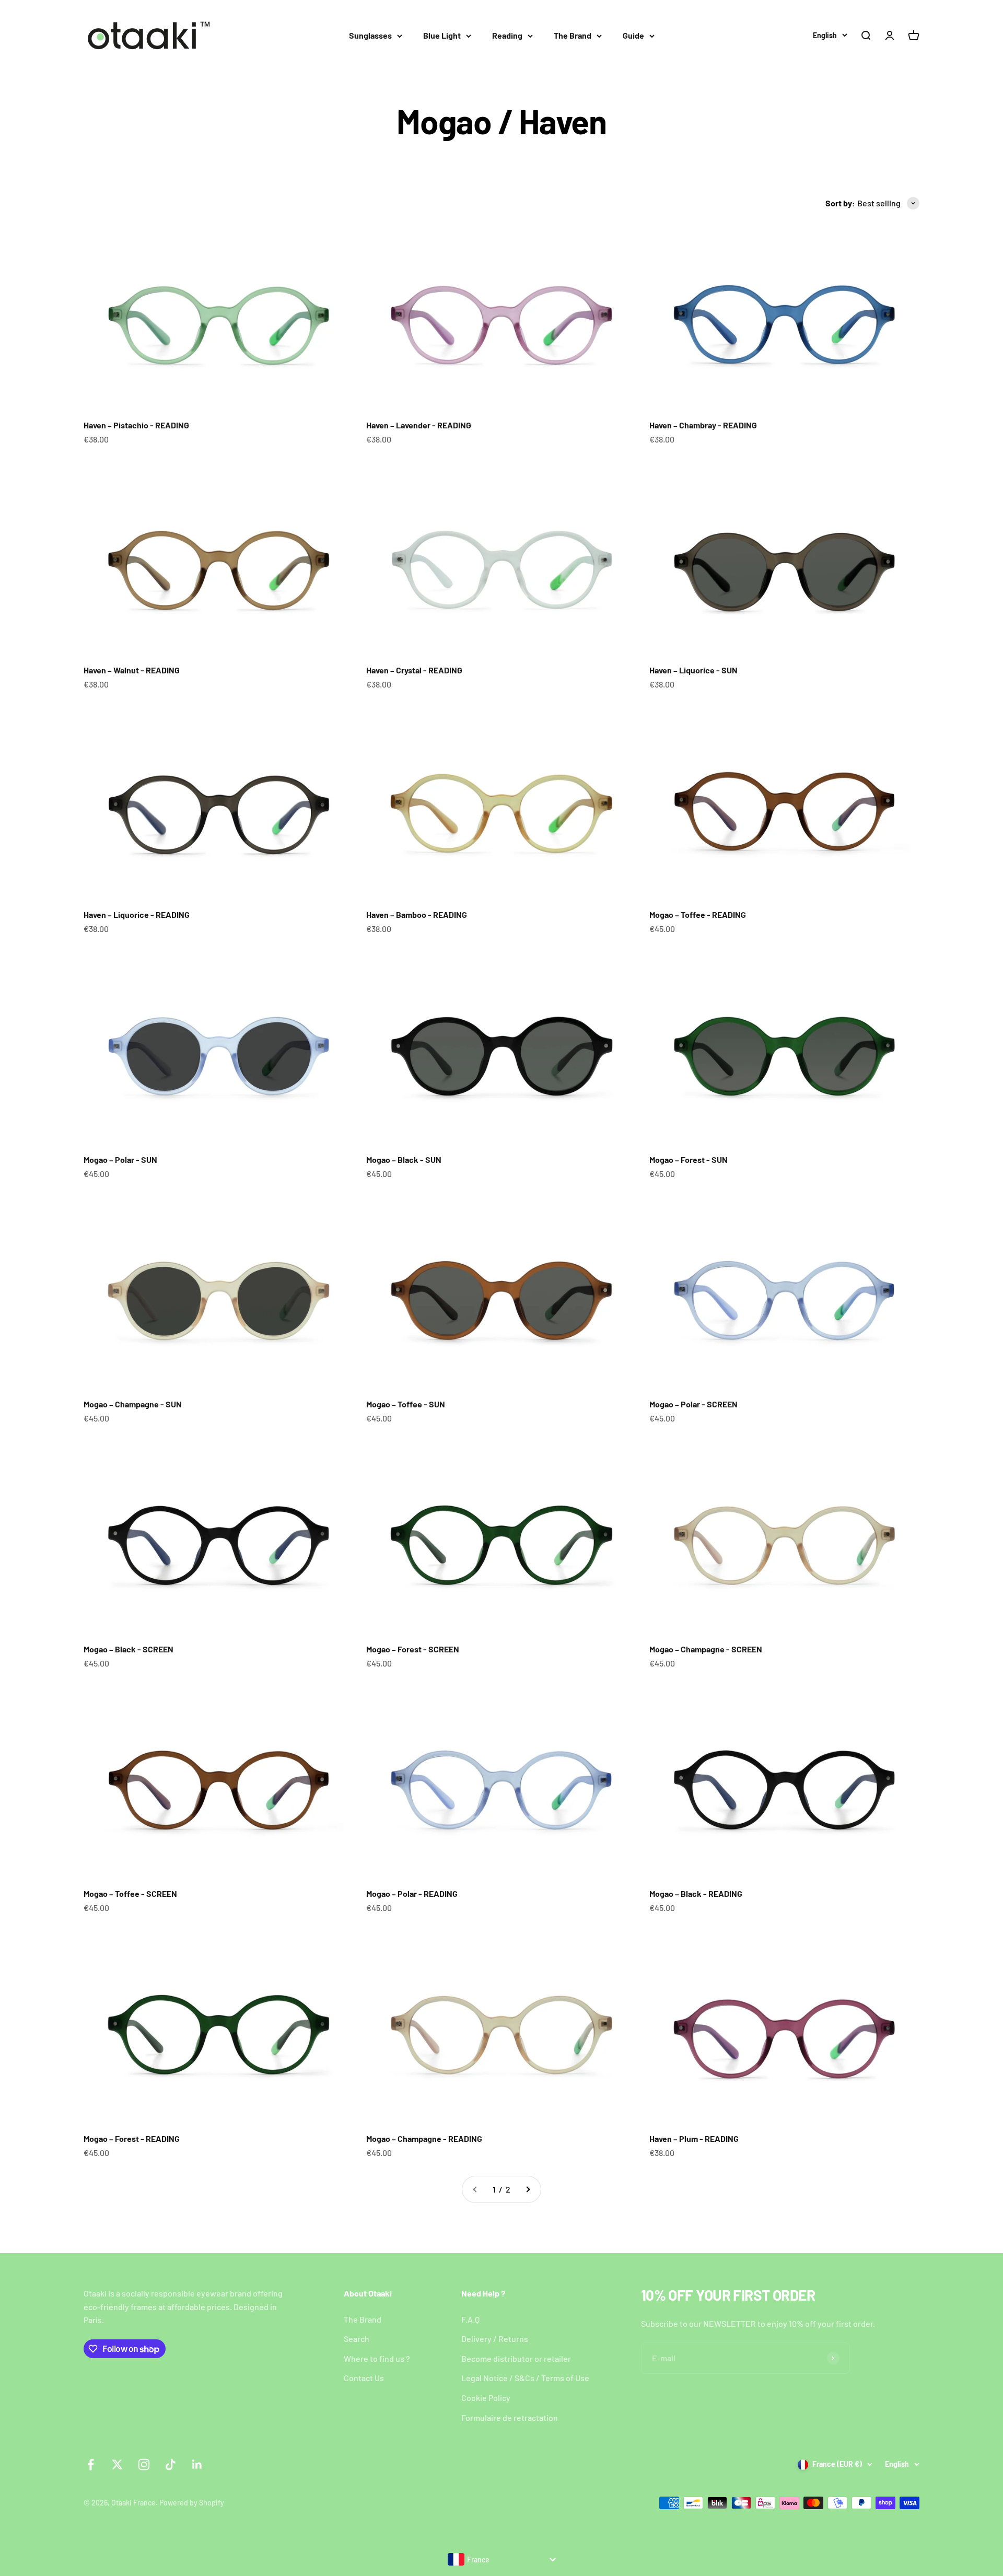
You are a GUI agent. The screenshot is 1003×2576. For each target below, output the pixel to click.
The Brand (573, 35)
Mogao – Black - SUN (404, 1159)
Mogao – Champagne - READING (424, 2138)
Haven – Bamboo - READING (417, 914)
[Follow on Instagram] (144, 2464)
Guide (633, 35)
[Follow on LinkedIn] (197, 2464)
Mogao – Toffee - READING (698, 914)
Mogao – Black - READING (696, 1893)
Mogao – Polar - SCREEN (693, 1404)
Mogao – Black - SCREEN (129, 1649)
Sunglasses (370, 35)
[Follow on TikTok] (171, 2464)
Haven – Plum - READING (694, 2138)
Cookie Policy (486, 2398)
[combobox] (501, 2559)
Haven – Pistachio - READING (136, 425)
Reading (507, 35)
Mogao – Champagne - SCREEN (706, 1649)
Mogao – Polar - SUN (120, 1159)
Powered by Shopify (192, 2503)
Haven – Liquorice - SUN (693, 670)
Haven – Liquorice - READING (137, 914)
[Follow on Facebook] (91, 2464)
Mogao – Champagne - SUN (133, 1404)
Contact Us (364, 2378)
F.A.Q (470, 2319)
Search (357, 2339)
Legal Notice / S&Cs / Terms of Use (525, 2378)
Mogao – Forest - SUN (689, 1159)
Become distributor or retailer (516, 2358)
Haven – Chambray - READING (703, 425)
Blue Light (442, 35)
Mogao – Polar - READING (412, 1893)
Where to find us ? (377, 2358)
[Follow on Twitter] (117, 2464)
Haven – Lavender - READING (419, 425)
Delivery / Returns (495, 2339)
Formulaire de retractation (510, 2417)
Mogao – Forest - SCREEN (413, 1649)
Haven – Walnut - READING (132, 670)
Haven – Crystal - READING (414, 670)
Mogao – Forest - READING (132, 2138)
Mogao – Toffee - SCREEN (130, 1893)
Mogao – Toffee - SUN (406, 1404)
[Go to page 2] (528, 2189)
